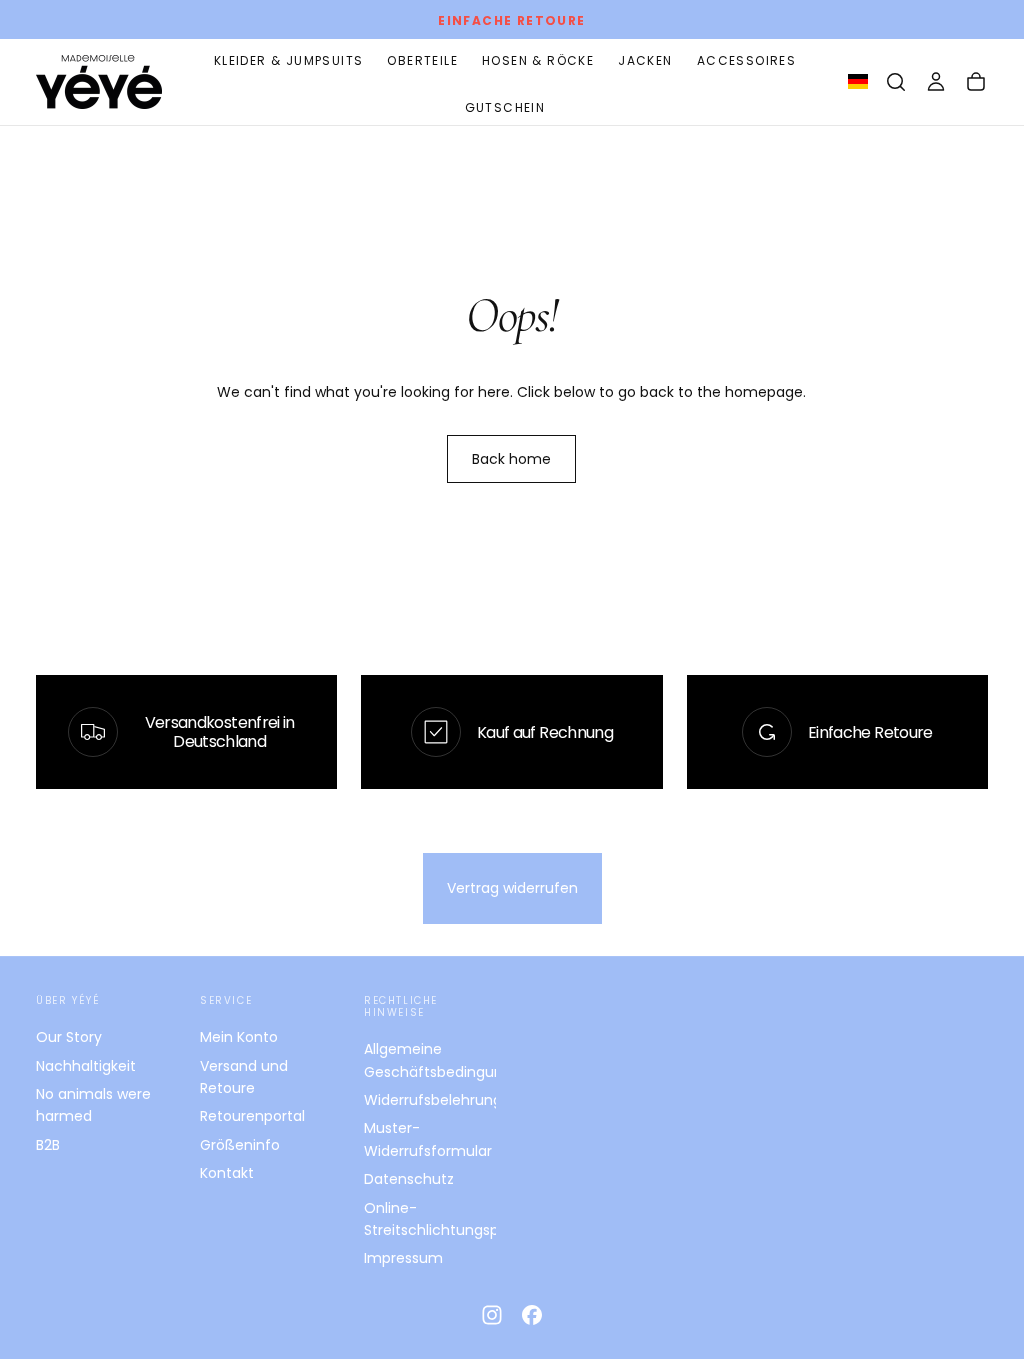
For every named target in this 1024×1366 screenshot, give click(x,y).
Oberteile (422, 60)
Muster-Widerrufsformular (428, 1139)
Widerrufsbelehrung (430, 1100)
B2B (48, 1145)
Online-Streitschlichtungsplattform (430, 1219)
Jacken (645, 60)
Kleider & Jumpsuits (289, 60)
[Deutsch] (858, 81)
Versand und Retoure (244, 1077)
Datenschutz (409, 1179)
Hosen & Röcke (538, 60)
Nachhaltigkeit (86, 1066)
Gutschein (505, 107)
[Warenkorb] (976, 82)
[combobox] (858, 82)
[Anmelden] (936, 82)
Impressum (403, 1258)
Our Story (69, 1037)
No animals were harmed (93, 1105)
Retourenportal (252, 1116)
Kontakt (227, 1173)
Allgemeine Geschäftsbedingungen (430, 1060)
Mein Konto (239, 1037)
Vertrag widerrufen (512, 888)
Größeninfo (240, 1145)
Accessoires (746, 60)
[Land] (858, 82)
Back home (511, 459)
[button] (896, 82)
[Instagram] (492, 1315)
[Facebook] (532, 1315)
